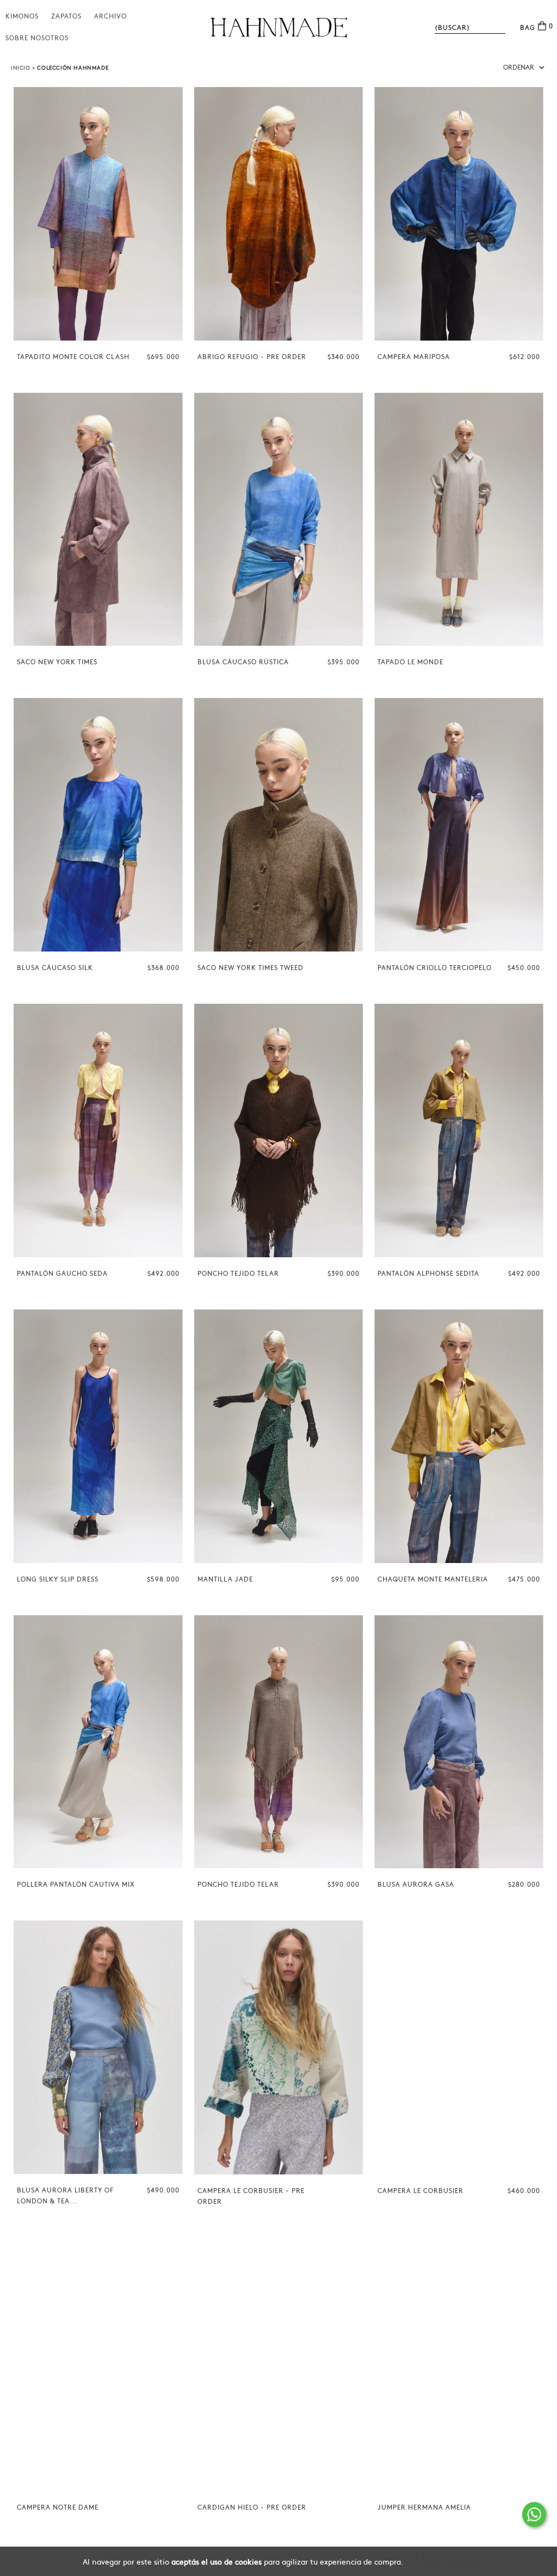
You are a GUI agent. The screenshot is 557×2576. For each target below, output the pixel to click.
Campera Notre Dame (58, 2507)
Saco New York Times (57, 662)
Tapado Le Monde (410, 662)
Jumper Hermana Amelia (424, 2507)
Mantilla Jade (225, 1579)
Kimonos (22, 16)
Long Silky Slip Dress (58, 1579)
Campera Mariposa (414, 357)
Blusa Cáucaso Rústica (243, 662)
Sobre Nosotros (37, 38)
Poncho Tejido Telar (238, 1274)
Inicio (21, 68)
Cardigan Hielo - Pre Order (252, 2507)
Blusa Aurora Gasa (416, 1885)
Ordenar (519, 67)
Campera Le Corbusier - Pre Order (251, 2196)
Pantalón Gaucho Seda (62, 1274)
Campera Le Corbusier (420, 2191)
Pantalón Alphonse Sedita (428, 1274)
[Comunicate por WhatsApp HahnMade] (534, 2515)
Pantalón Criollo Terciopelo (435, 968)
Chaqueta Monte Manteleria (433, 1579)
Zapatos (66, 16)
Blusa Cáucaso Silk (55, 968)
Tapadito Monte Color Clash (73, 357)
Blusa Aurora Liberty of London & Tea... (65, 2196)
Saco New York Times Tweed (250, 968)
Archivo (110, 16)
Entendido (445, 2562)
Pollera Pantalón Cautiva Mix (76, 1885)
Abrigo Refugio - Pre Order (252, 357)
